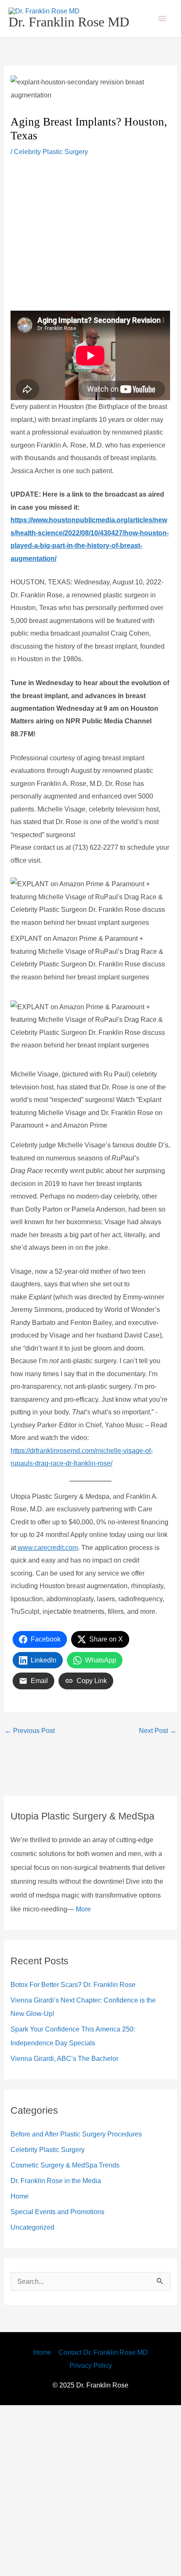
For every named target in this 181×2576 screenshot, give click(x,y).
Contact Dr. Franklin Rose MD (104, 2524)
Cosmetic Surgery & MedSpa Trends (71, 2336)
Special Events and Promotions (63, 2382)
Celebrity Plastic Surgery (55, 168)
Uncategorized (36, 2398)
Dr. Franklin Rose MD (68, 30)
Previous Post (32, 1887)
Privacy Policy (90, 2536)
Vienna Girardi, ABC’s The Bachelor (68, 2229)
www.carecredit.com (53, 1678)
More (80, 2079)
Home (21, 2367)
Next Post (156, 1887)
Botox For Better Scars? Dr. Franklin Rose (79, 2155)
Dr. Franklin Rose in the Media (61, 2351)
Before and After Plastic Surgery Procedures (84, 2305)
